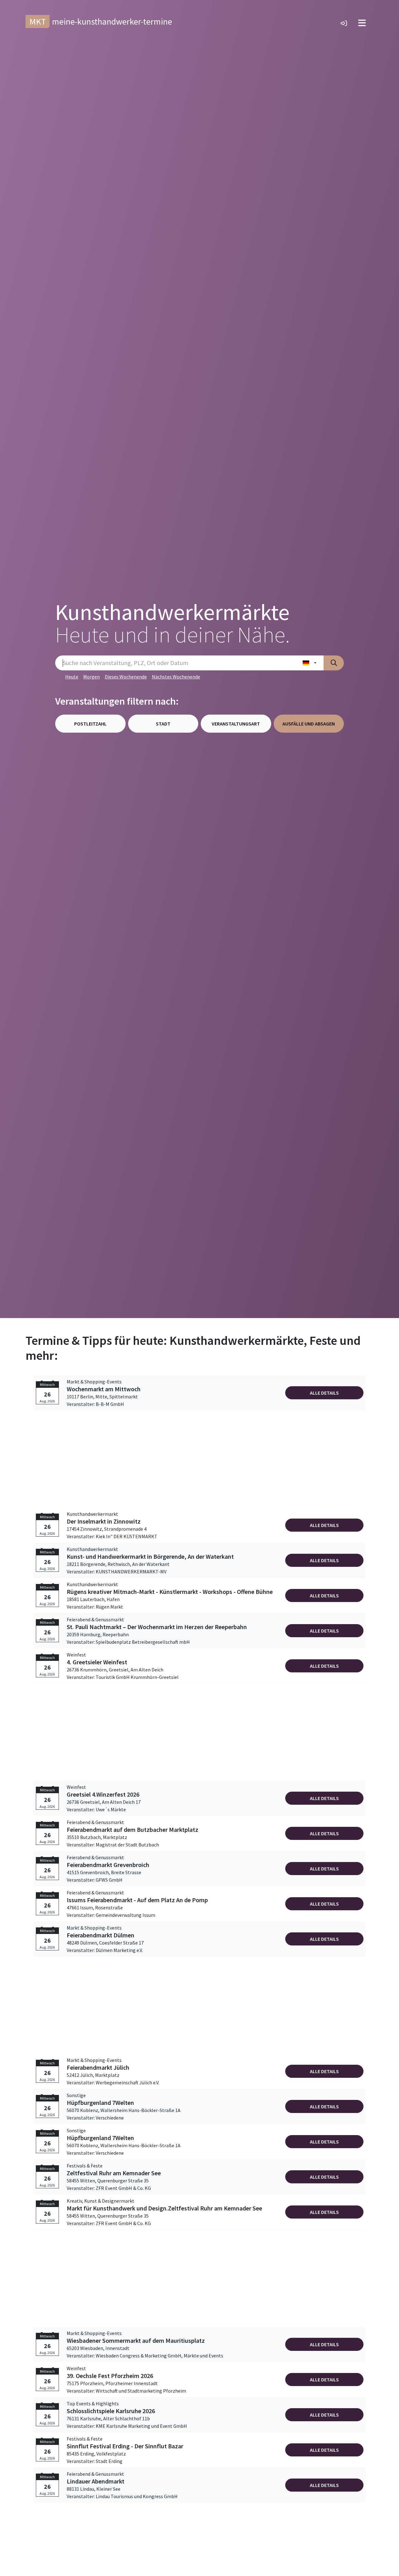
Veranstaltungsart (236, 724)
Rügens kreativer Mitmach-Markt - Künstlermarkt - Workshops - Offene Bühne (170, 1592)
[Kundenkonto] (344, 23)
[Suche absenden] (334, 663)
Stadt (163, 724)
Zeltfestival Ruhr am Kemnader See (114, 2173)
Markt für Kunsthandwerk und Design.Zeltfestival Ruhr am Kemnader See (164, 2208)
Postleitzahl (90, 724)
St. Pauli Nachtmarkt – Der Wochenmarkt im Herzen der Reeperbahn (157, 1627)
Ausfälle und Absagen (309, 724)
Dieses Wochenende (126, 677)
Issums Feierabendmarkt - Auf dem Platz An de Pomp (137, 1900)
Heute (72, 677)
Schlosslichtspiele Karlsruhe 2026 (111, 2411)
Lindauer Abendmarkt (96, 2481)
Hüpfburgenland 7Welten (100, 2103)
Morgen (91, 677)
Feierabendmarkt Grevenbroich (108, 1865)
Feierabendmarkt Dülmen (101, 1935)
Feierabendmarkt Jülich (98, 2068)
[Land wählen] (310, 663)
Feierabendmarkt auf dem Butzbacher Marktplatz (132, 1830)
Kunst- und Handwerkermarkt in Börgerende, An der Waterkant (150, 1557)
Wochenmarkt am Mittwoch (104, 1389)
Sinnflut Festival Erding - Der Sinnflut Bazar (125, 2446)
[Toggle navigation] (362, 23)
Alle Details (324, 1393)
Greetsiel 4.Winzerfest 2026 (103, 1794)
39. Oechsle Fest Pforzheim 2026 (110, 2376)
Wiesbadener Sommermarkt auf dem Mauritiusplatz (136, 2341)
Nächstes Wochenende (176, 677)
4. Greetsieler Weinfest (97, 1662)
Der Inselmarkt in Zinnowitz (104, 1521)
